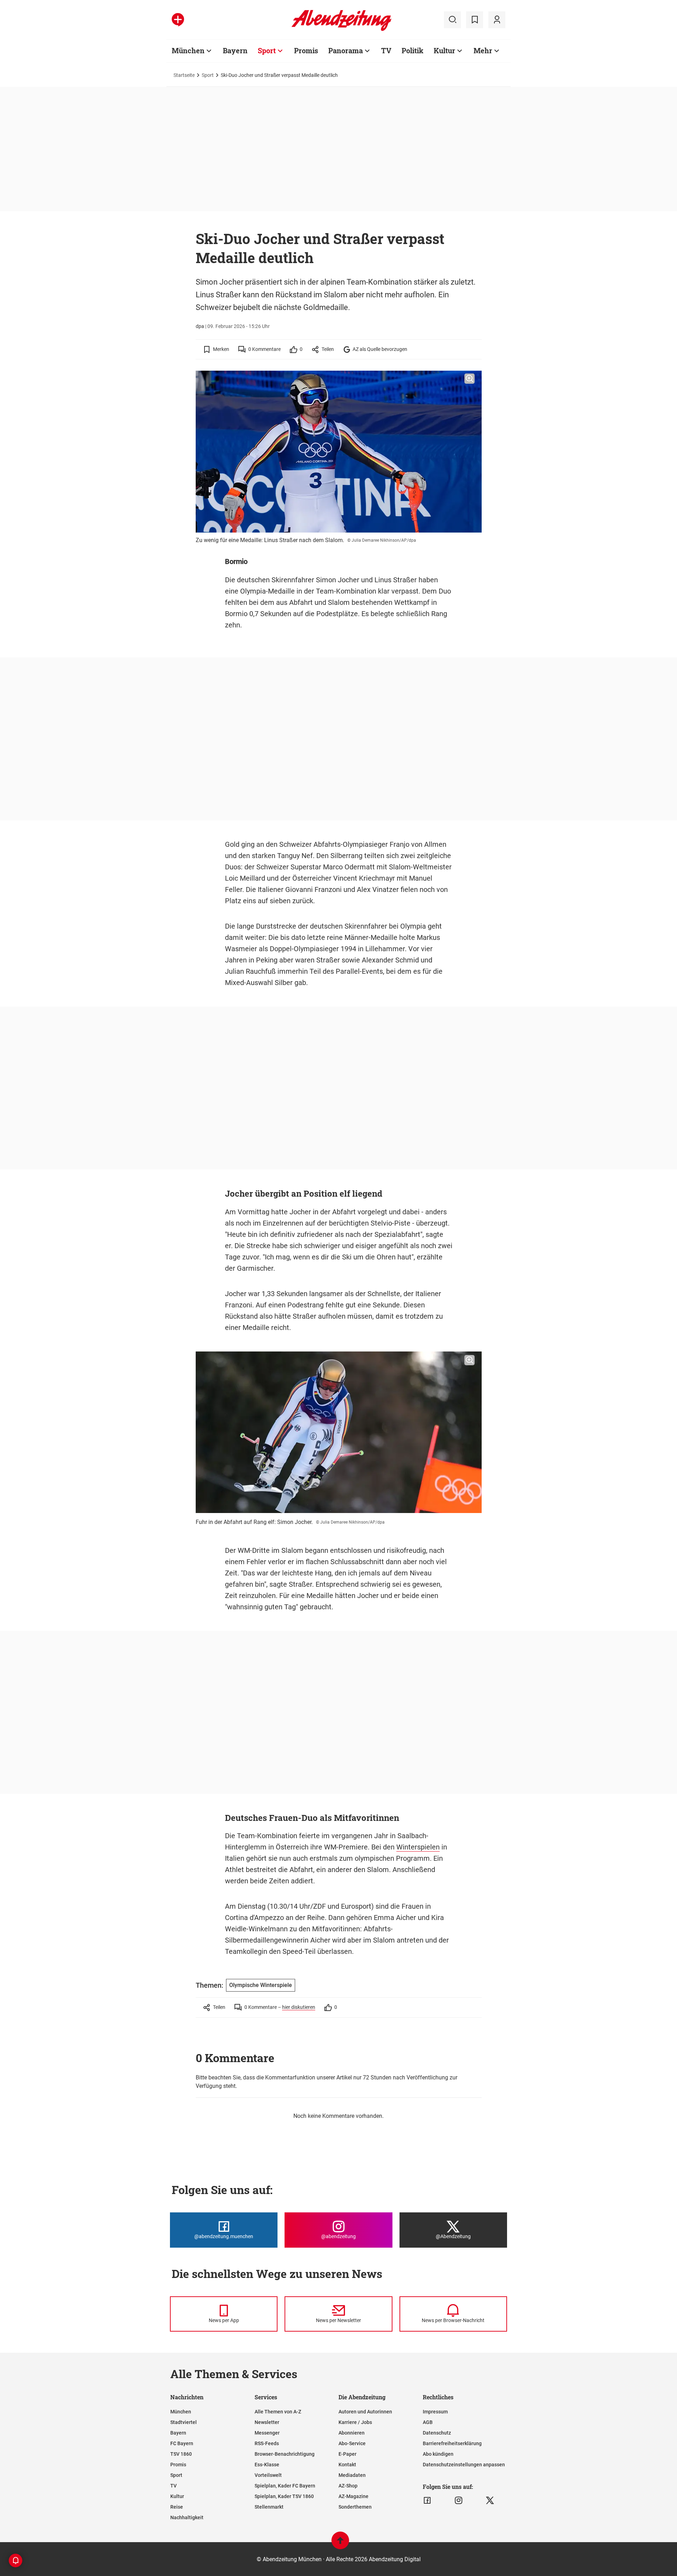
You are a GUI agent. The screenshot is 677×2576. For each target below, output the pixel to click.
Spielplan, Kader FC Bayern (285, 2486)
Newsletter (267, 2422)
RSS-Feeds (267, 2443)
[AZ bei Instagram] (459, 2501)
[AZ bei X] (490, 2501)
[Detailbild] (469, 379)
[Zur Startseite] (341, 30)
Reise (177, 2507)
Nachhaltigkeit (187, 2517)
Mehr (483, 50)
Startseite (184, 75)
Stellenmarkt (269, 2507)
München (188, 50)
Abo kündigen (438, 2454)
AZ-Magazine (353, 2496)
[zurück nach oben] (340, 2544)
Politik (413, 50)
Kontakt (347, 2465)
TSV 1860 (181, 2454)
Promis (306, 50)
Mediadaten (352, 2475)
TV (386, 50)
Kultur (444, 50)
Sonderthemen (355, 2507)
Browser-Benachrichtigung (285, 2454)
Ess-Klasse (267, 2465)
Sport (267, 50)
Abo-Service (352, 2443)
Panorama (346, 50)
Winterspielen (418, 1847)
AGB (428, 2422)
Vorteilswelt (268, 2475)
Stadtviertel (184, 2422)
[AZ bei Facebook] (427, 2501)
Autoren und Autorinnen (365, 2412)
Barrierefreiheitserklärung (452, 2443)
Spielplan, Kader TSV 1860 (284, 2496)
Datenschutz (437, 2433)
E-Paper (347, 2454)
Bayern (235, 50)
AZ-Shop (348, 2486)
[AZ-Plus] (178, 20)
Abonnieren (352, 2433)
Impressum (435, 2412)
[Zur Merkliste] (475, 20)
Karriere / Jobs (355, 2422)
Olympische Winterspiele (261, 1985)
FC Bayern (182, 2443)
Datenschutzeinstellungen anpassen (464, 2465)
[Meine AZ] (497, 20)
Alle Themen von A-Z (278, 2412)
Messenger (267, 2433)
